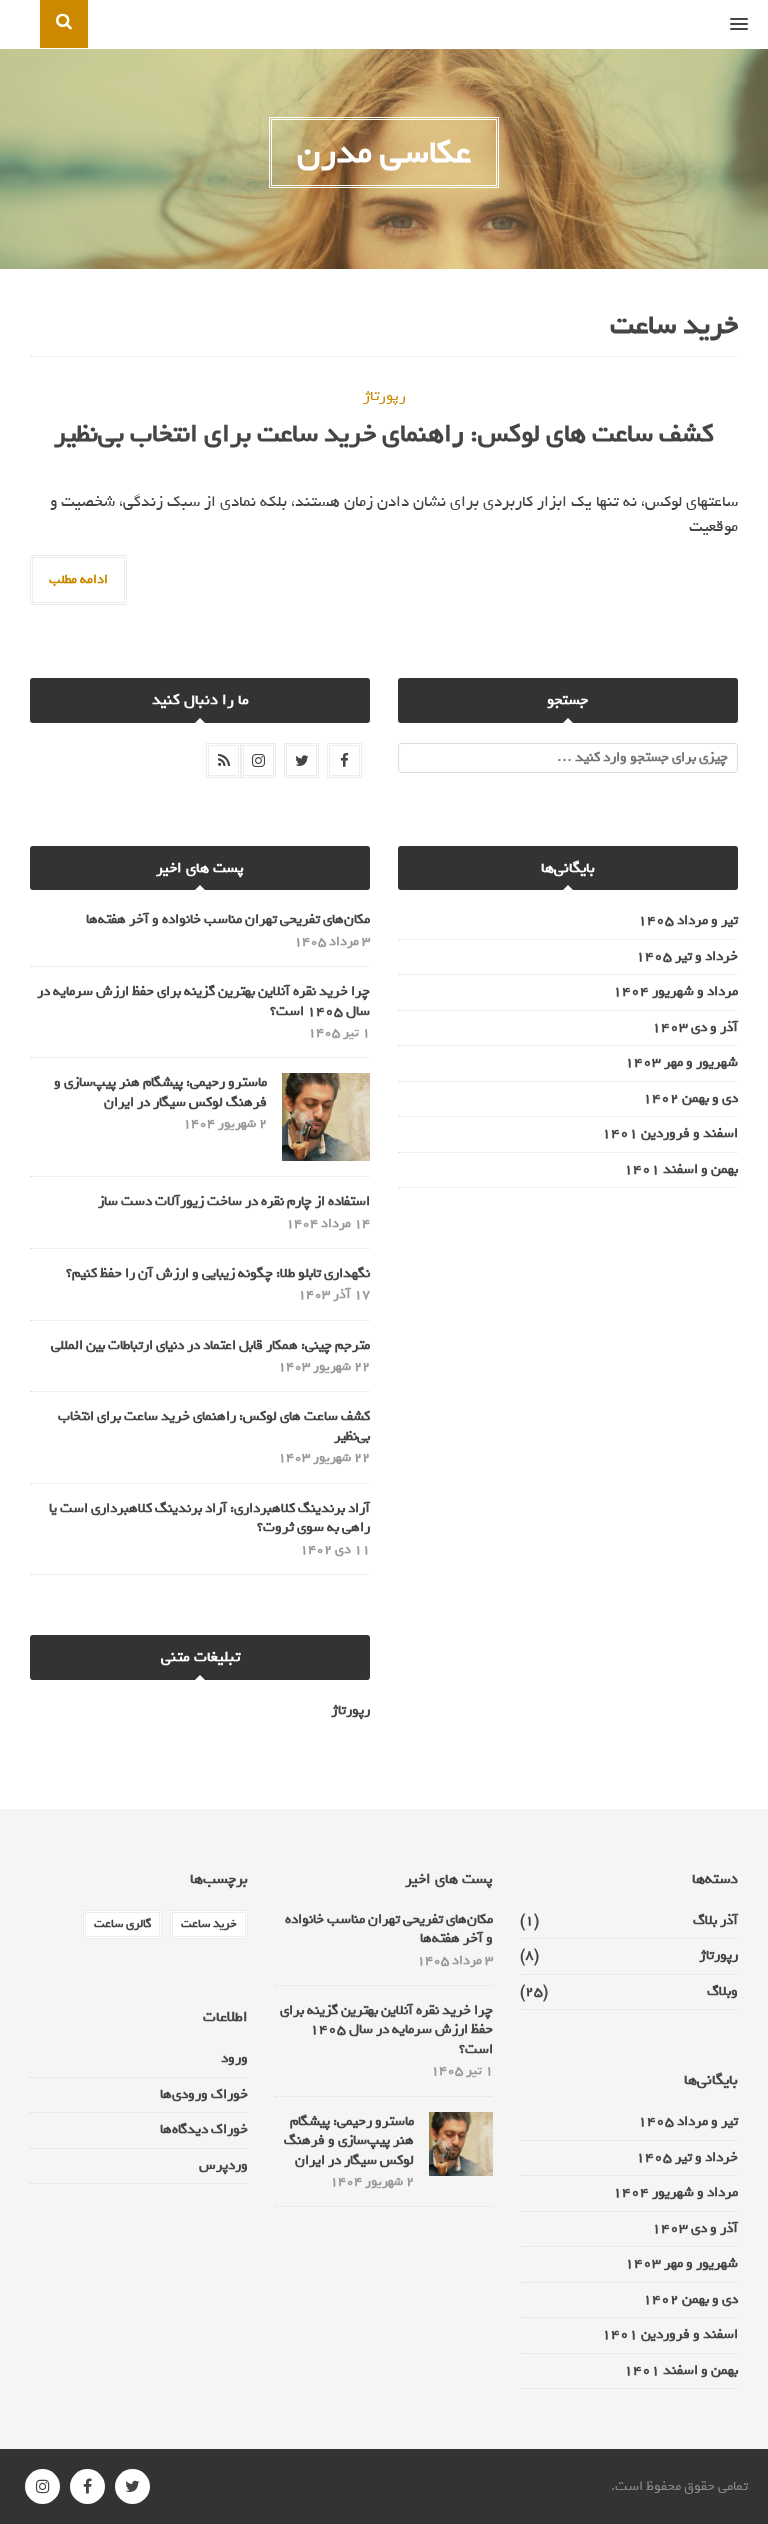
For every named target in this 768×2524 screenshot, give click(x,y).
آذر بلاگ (715, 1921)
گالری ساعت (122, 1924)
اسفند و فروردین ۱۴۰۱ (670, 1134)
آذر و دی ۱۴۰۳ (695, 1028)
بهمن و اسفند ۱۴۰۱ (681, 1170)
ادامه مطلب (78, 579)
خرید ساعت (209, 1924)
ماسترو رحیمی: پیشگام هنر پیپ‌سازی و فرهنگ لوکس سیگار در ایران (160, 1092)
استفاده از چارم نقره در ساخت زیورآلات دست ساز (234, 1201)
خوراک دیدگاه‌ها (204, 2129)
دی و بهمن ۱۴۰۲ (690, 1099)
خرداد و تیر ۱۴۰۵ (687, 957)
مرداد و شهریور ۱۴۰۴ (675, 992)
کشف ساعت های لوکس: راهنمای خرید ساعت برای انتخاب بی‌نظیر (384, 433)
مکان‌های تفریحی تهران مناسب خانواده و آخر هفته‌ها (228, 919)
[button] (749, 25)
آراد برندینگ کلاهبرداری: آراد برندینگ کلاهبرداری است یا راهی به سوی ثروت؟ (209, 1518)
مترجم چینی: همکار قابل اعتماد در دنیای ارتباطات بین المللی (210, 1345)
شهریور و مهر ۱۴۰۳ (681, 1063)
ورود (234, 2058)
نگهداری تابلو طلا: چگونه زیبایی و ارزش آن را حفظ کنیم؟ (218, 1273)
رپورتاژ (384, 396)
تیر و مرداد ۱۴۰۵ (688, 921)
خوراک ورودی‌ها (204, 2094)
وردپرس (223, 2165)
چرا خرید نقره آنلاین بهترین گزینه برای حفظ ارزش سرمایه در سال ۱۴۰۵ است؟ (203, 1001)
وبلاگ (722, 1992)
